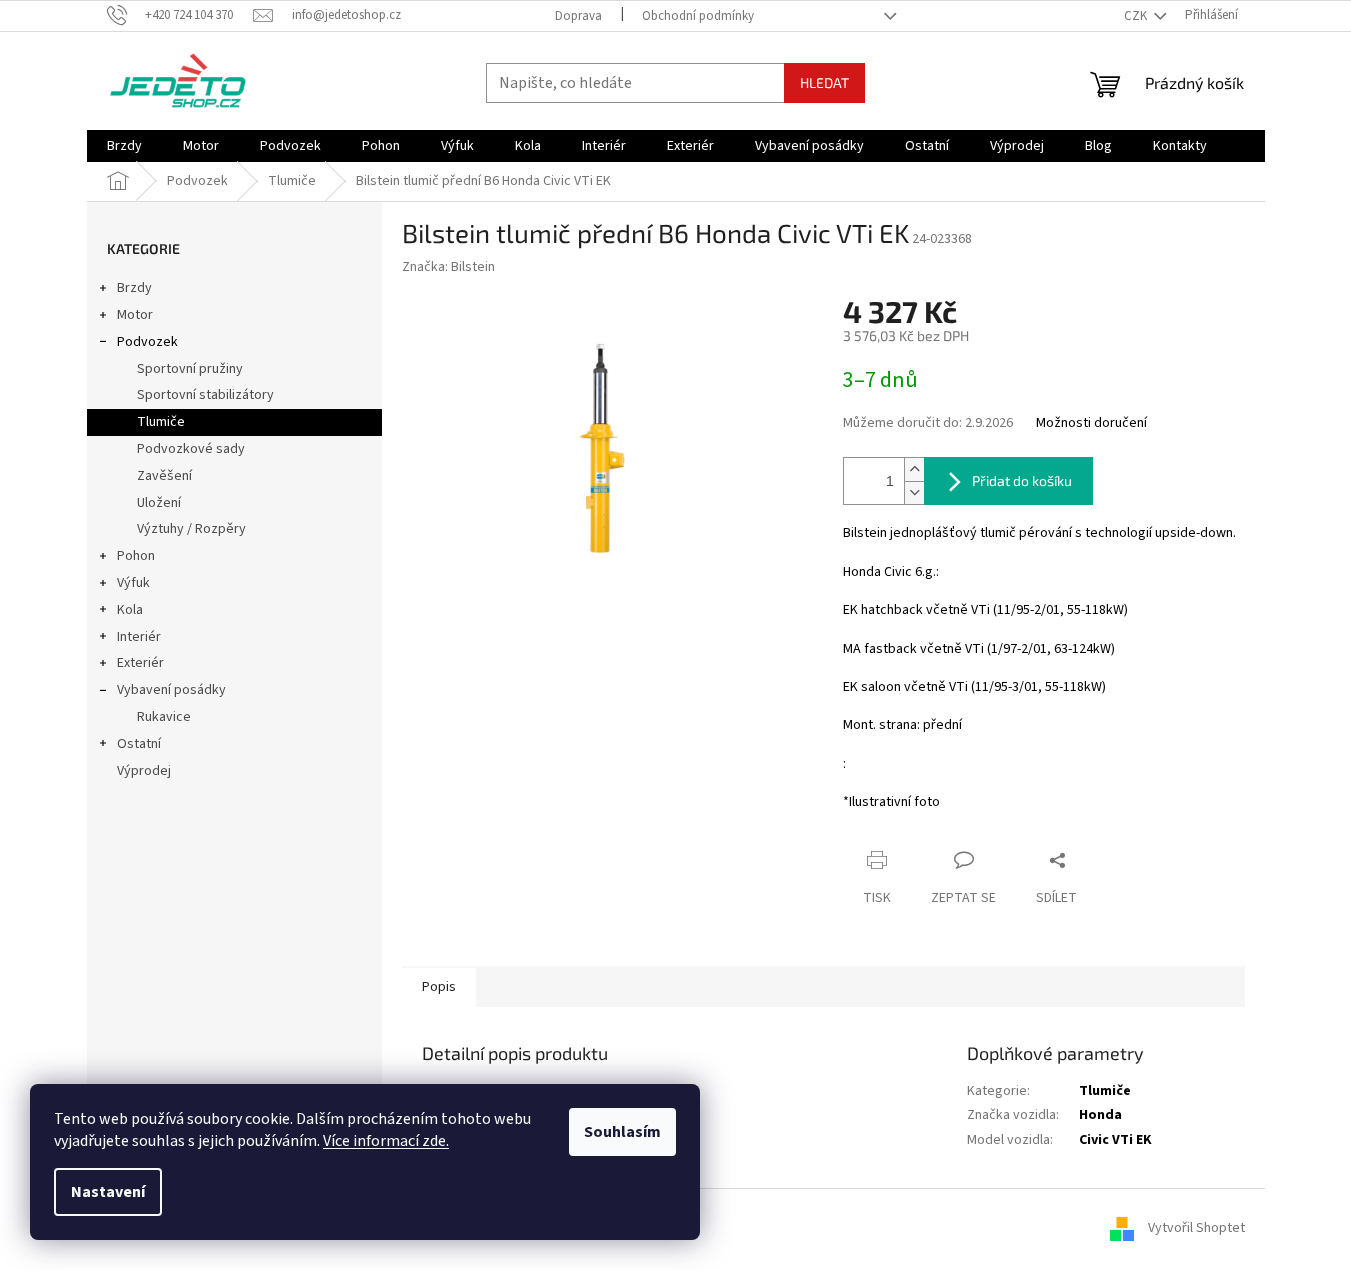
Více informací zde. (386, 1141)
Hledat (824, 82)
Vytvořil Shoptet (1196, 1229)
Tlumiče (161, 422)
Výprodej (144, 771)
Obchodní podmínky (698, 16)
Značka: (448, 267)
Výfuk (133, 583)
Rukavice (164, 717)
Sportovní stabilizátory (205, 395)
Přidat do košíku (1022, 480)
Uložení (159, 503)
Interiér (139, 637)
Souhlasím (622, 1132)
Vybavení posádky (171, 690)
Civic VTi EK (1115, 1140)
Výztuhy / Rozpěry (191, 529)
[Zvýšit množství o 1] (914, 469)
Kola (130, 610)
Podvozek (147, 342)
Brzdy (134, 288)
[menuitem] (124, 146)
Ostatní (139, 744)
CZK (1137, 16)
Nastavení (108, 1192)
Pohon (136, 556)
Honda (1100, 1115)
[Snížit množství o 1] (914, 492)
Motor (135, 315)
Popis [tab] (439, 987)
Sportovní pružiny (190, 369)
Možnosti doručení (1091, 423)
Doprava (578, 16)
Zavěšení (164, 476)
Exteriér (140, 663)
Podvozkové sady (191, 449)
